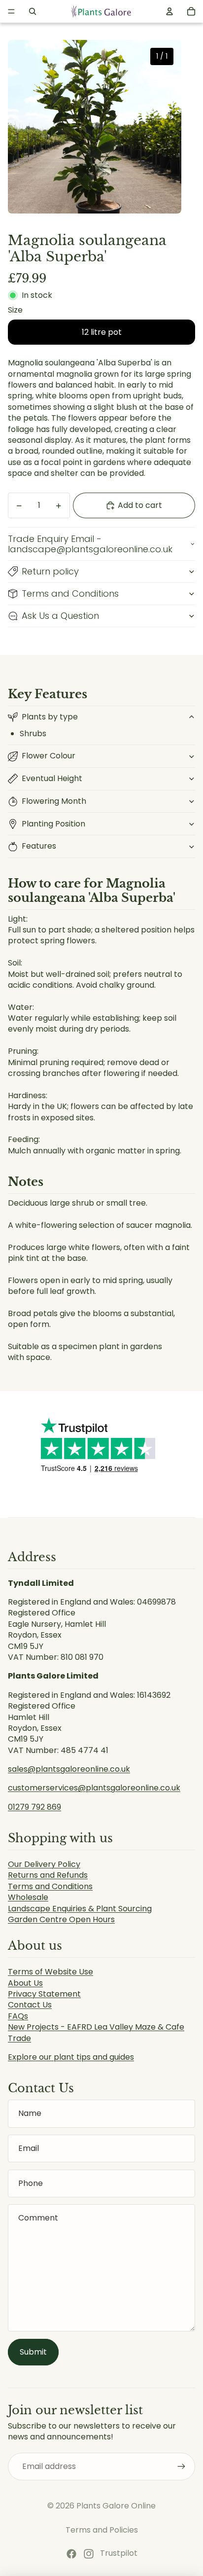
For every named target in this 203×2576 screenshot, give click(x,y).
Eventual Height (52, 778)
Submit (33, 2352)
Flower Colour (49, 756)
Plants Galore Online (116, 2506)
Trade (19, 2038)
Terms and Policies (102, 2530)
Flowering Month (54, 801)
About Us (25, 1983)
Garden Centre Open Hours (61, 1919)
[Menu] (11, 11)
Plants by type (50, 717)
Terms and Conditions (70, 593)
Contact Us (30, 2005)
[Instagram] (89, 2554)
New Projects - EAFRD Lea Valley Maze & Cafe (96, 2027)
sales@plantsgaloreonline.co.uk (69, 1769)
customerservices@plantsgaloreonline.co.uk (94, 1788)
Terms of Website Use (51, 1972)
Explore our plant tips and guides (71, 2057)
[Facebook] (71, 2554)
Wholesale (28, 1897)
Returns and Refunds (48, 1875)
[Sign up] (181, 2467)
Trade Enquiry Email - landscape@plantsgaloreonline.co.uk (90, 544)
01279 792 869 (34, 1807)
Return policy (50, 571)
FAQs (18, 2016)
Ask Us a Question (60, 616)
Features (39, 846)
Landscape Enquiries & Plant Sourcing (80, 1909)
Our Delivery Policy (44, 1864)
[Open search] (33, 11)
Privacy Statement (44, 1994)
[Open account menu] (169, 11)
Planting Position (53, 824)
